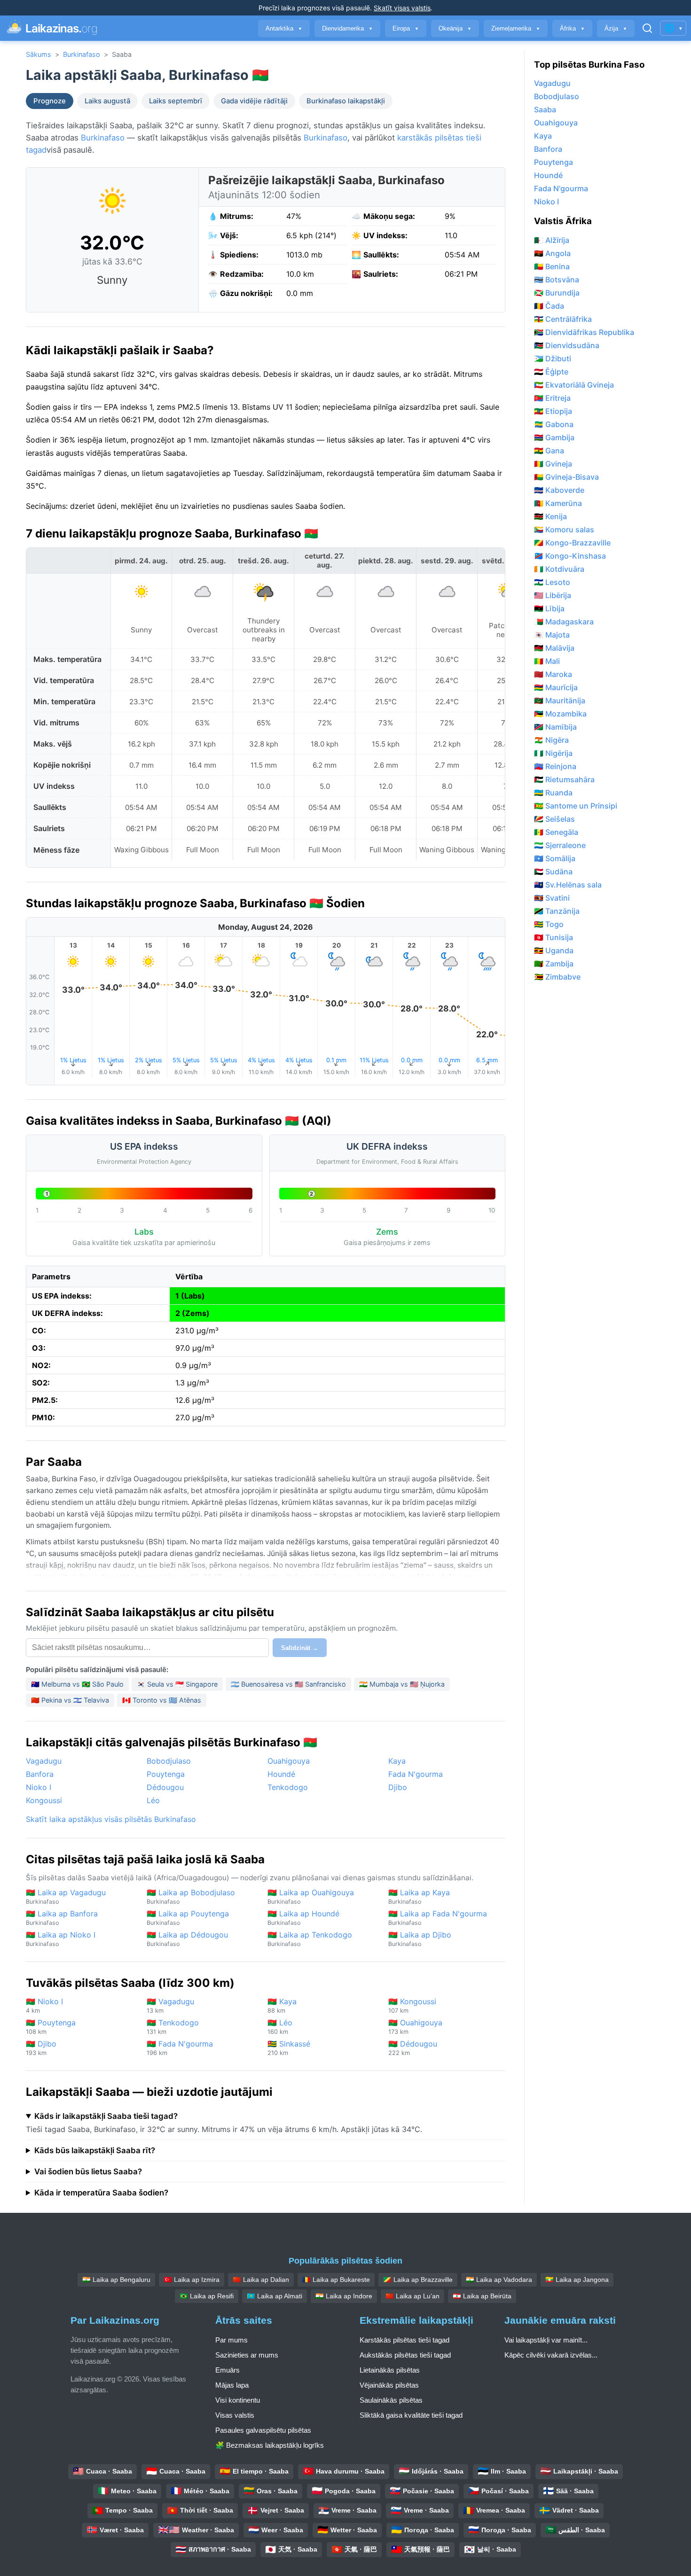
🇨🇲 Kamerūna (558, 503)
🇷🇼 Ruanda (553, 793)
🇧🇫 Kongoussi (412, 2005)
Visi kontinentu (238, 2400)
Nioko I (39, 1787)
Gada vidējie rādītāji (254, 101)
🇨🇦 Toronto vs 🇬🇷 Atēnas (162, 1700)
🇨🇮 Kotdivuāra (559, 569)
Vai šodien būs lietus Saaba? (88, 2171)
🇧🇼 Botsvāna (557, 280)
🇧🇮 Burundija (557, 293)
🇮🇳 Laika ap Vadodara (499, 2280)
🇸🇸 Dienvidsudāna (567, 345)
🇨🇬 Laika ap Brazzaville (418, 2280)
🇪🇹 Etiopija (553, 411)
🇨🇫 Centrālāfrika (563, 319)
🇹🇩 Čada (549, 306)
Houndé (281, 1774)
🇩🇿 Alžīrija (552, 240)
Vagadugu (44, 1761)
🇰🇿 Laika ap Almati (275, 2296)
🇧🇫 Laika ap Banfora (62, 1918)
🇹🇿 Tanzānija (557, 911)
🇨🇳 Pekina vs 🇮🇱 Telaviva (70, 1700)
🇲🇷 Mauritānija (560, 700)
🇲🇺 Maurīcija (556, 687)
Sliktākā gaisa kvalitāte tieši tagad (411, 2415)
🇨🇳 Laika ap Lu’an (412, 2296)
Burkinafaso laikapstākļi (346, 101)
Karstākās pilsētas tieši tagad (404, 2340)
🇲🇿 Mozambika (560, 714)
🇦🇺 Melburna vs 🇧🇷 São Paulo (77, 1684)
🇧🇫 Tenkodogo (173, 2027)
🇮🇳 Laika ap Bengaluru (116, 2280)
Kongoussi (44, 1800)
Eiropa (406, 28)
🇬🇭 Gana (549, 451)
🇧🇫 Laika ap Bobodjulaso (191, 1896)
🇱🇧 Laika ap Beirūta (482, 2296)
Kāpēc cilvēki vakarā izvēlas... (551, 2355)
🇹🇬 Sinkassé (289, 2048)
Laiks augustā (107, 101)
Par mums (232, 2340)
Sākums (39, 54)
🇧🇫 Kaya (282, 2005)
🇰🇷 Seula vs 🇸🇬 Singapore (177, 1684)
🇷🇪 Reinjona (555, 766)
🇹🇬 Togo (549, 924)
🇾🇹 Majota (552, 635)
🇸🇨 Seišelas (554, 819)
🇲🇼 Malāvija (554, 648)
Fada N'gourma (416, 1774)
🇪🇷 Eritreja (552, 398)
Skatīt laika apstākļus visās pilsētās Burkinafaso (111, 1819)
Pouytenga (166, 1774)
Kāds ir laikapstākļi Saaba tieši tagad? (106, 2116)
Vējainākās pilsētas (389, 2385)
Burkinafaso (82, 54)
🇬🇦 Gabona (554, 424)
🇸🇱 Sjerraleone (560, 845)
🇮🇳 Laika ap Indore (344, 2296)
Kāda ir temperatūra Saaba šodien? (101, 2193)
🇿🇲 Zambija (554, 964)
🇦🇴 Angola (552, 253)
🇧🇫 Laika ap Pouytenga (188, 1918)
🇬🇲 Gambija (554, 437)
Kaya (397, 1761)
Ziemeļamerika (516, 28)
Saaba (545, 109)
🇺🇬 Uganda (554, 950)
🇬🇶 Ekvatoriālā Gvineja (574, 385)
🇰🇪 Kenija (550, 516)
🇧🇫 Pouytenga (51, 2027)
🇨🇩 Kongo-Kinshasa (570, 556)
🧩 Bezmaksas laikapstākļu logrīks (270, 2445)
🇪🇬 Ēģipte (551, 372)
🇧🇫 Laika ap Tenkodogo (310, 1939)
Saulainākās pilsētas (391, 2400)
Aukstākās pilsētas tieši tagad (405, 2355)
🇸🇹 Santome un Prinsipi (576, 806)
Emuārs (228, 2370)
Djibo (398, 1787)
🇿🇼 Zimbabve (557, 977)
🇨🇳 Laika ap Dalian (261, 2280)
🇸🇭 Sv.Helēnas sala (568, 885)
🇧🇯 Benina (552, 266)
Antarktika (284, 28)
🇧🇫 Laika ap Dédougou (187, 1939)
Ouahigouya (289, 1761)
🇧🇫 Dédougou (413, 2048)
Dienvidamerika (347, 28)
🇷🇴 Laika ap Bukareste (336, 2280)
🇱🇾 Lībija (549, 608)
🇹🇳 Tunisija (554, 937)
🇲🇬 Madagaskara (564, 622)
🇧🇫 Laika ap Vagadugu (66, 1896)
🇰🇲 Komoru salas (564, 529)
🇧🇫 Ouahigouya (415, 2027)
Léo (153, 1800)
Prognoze (50, 101)
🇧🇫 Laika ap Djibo (420, 1939)
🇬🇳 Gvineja (553, 464)
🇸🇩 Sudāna (553, 872)
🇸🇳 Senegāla (556, 832)
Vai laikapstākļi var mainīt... (546, 2340)
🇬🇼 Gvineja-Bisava (566, 477)
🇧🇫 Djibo (41, 2048)
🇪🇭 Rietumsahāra (564, 779)
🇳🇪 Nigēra (551, 740)
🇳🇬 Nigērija (553, 753)
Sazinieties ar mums (247, 2355)
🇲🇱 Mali (547, 661)
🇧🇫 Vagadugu (170, 2005)
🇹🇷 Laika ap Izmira (192, 2280)
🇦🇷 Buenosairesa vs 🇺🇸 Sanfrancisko (288, 1684)
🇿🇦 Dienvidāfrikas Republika (584, 332)
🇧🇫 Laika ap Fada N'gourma (438, 1918)
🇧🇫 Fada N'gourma (180, 2048)
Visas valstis (235, 2415)
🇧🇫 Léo (280, 2027)
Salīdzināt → (300, 1648)
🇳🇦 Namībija (555, 727)
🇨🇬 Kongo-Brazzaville (572, 543)
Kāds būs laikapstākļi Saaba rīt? (95, 2150)
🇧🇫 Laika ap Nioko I (61, 1939)
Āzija (616, 28)
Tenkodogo (288, 1787)
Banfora (40, 1774)
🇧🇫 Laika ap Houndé (303, 1918)
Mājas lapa (232, 2385)
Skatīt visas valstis (402, 8)
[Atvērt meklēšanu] (647, 28)
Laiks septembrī (176, 101)
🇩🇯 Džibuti (553, 358)
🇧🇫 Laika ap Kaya (419, 1896)
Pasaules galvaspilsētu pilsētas (263, 2430)
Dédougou (165, 1787)
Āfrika (572, 28)
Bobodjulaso (169, 1761)
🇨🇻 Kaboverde (559, 490)
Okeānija (455, 28)
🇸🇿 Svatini (552, 898)
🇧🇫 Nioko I (44, 2005)
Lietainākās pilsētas (390, 2370)
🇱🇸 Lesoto (552, 582)
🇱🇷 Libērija (553, 595)
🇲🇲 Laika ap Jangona (577, 2280)
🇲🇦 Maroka (553, 674)
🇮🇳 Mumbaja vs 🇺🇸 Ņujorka (402, 1684)
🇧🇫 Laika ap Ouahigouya (311, 1896)
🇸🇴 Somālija (555, 858)
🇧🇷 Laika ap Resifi (207, 2296)
